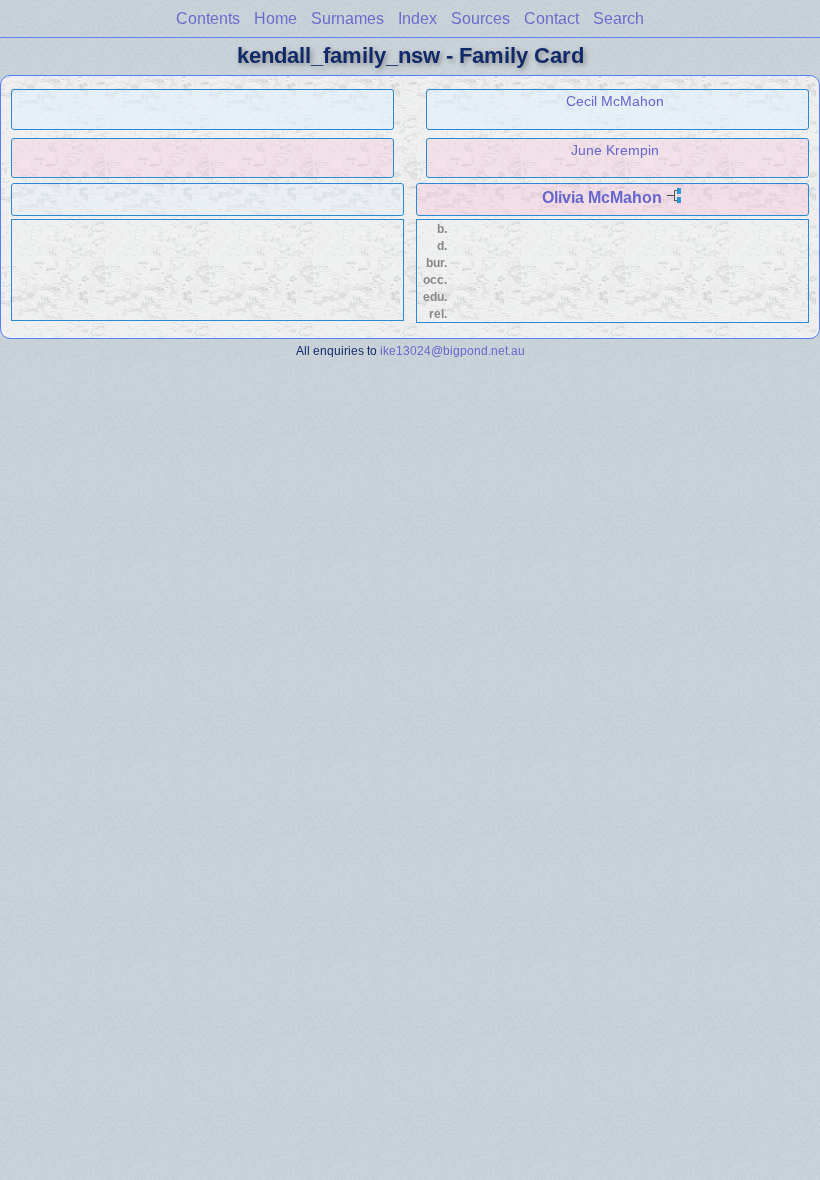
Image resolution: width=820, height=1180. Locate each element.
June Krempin (615, 150)
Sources (480, 18)
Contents (208, 18)
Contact (551, 18)
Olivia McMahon (602, 197)
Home (275, 18)
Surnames (347, 18)
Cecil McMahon (615, 101)
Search (618, 18)
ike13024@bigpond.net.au (452, 350)
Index (417, 18)
